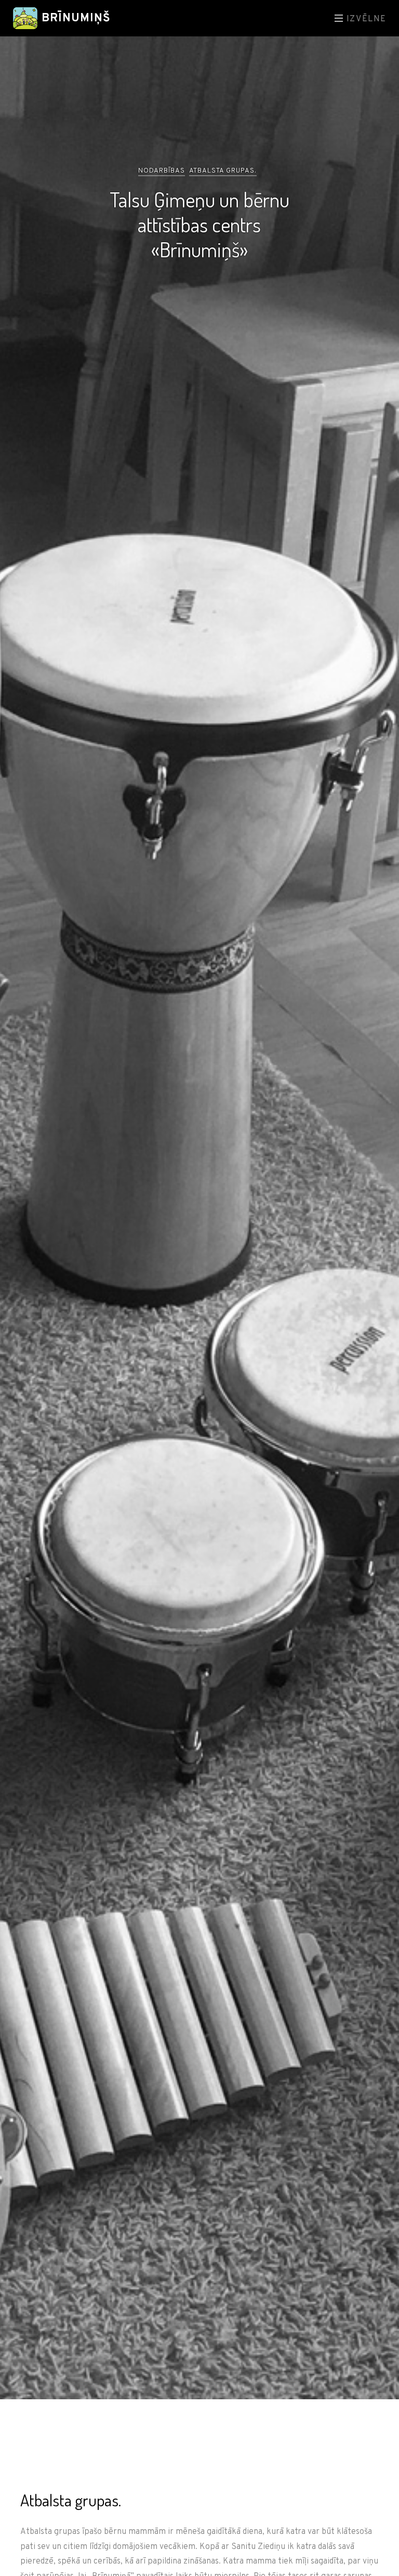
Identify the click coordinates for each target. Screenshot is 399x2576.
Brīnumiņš (74, 18)
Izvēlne (365, 19)
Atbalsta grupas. (223, 171)
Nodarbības (162, 171)
